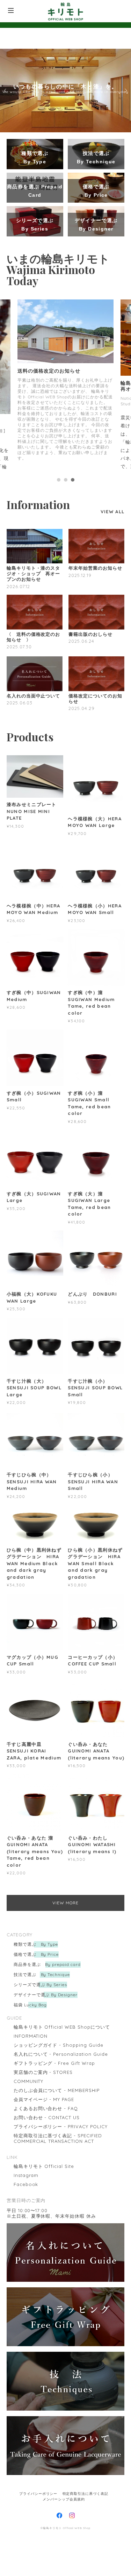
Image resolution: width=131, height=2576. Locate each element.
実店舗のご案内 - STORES (43, 2189)
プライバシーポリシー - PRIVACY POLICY (61, 2243)
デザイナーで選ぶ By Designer (46, 2112)
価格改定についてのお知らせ (95, 816)
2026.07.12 (19, 703)
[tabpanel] (65, 445)
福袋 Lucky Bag (30, 2122)
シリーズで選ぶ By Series (40, 2102)
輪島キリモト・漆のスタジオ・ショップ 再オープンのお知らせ (34, 691)
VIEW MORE (65, 2020)
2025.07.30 (19, 764)
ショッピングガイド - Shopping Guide (59, 2162)
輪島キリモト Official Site (44, 2283)
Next (125, 91)
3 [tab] (73, 597)
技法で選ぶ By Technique (42, 2091)
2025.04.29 (82, 825)
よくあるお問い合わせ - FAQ (46, 2225)
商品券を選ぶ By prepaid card (47, 2081)
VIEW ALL (112, 629)
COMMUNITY (29, 2198)
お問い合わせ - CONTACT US (47, 2234)
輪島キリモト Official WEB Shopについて (62, 2144)
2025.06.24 (81, 758)
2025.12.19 (80, 692)
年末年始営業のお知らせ (95, 685)
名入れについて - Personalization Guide (61, 2171)
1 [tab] (59, 597)
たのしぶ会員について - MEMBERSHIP (57, 2207)
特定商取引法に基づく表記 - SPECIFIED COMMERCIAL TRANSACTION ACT (58, 2255)
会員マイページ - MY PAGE (44, 2216)
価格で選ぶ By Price (36, 2071)
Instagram (26, 2292)
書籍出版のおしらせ (90, 751)
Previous (6, 91)
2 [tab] (66, 597)
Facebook (26, 2301)
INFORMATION (31, 2153)
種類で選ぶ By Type (36, 2061)
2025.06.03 (20, 820)
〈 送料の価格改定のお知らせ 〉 (34, 754)
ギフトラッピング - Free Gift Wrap (54, 2180)
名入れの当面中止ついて (34, 813)
